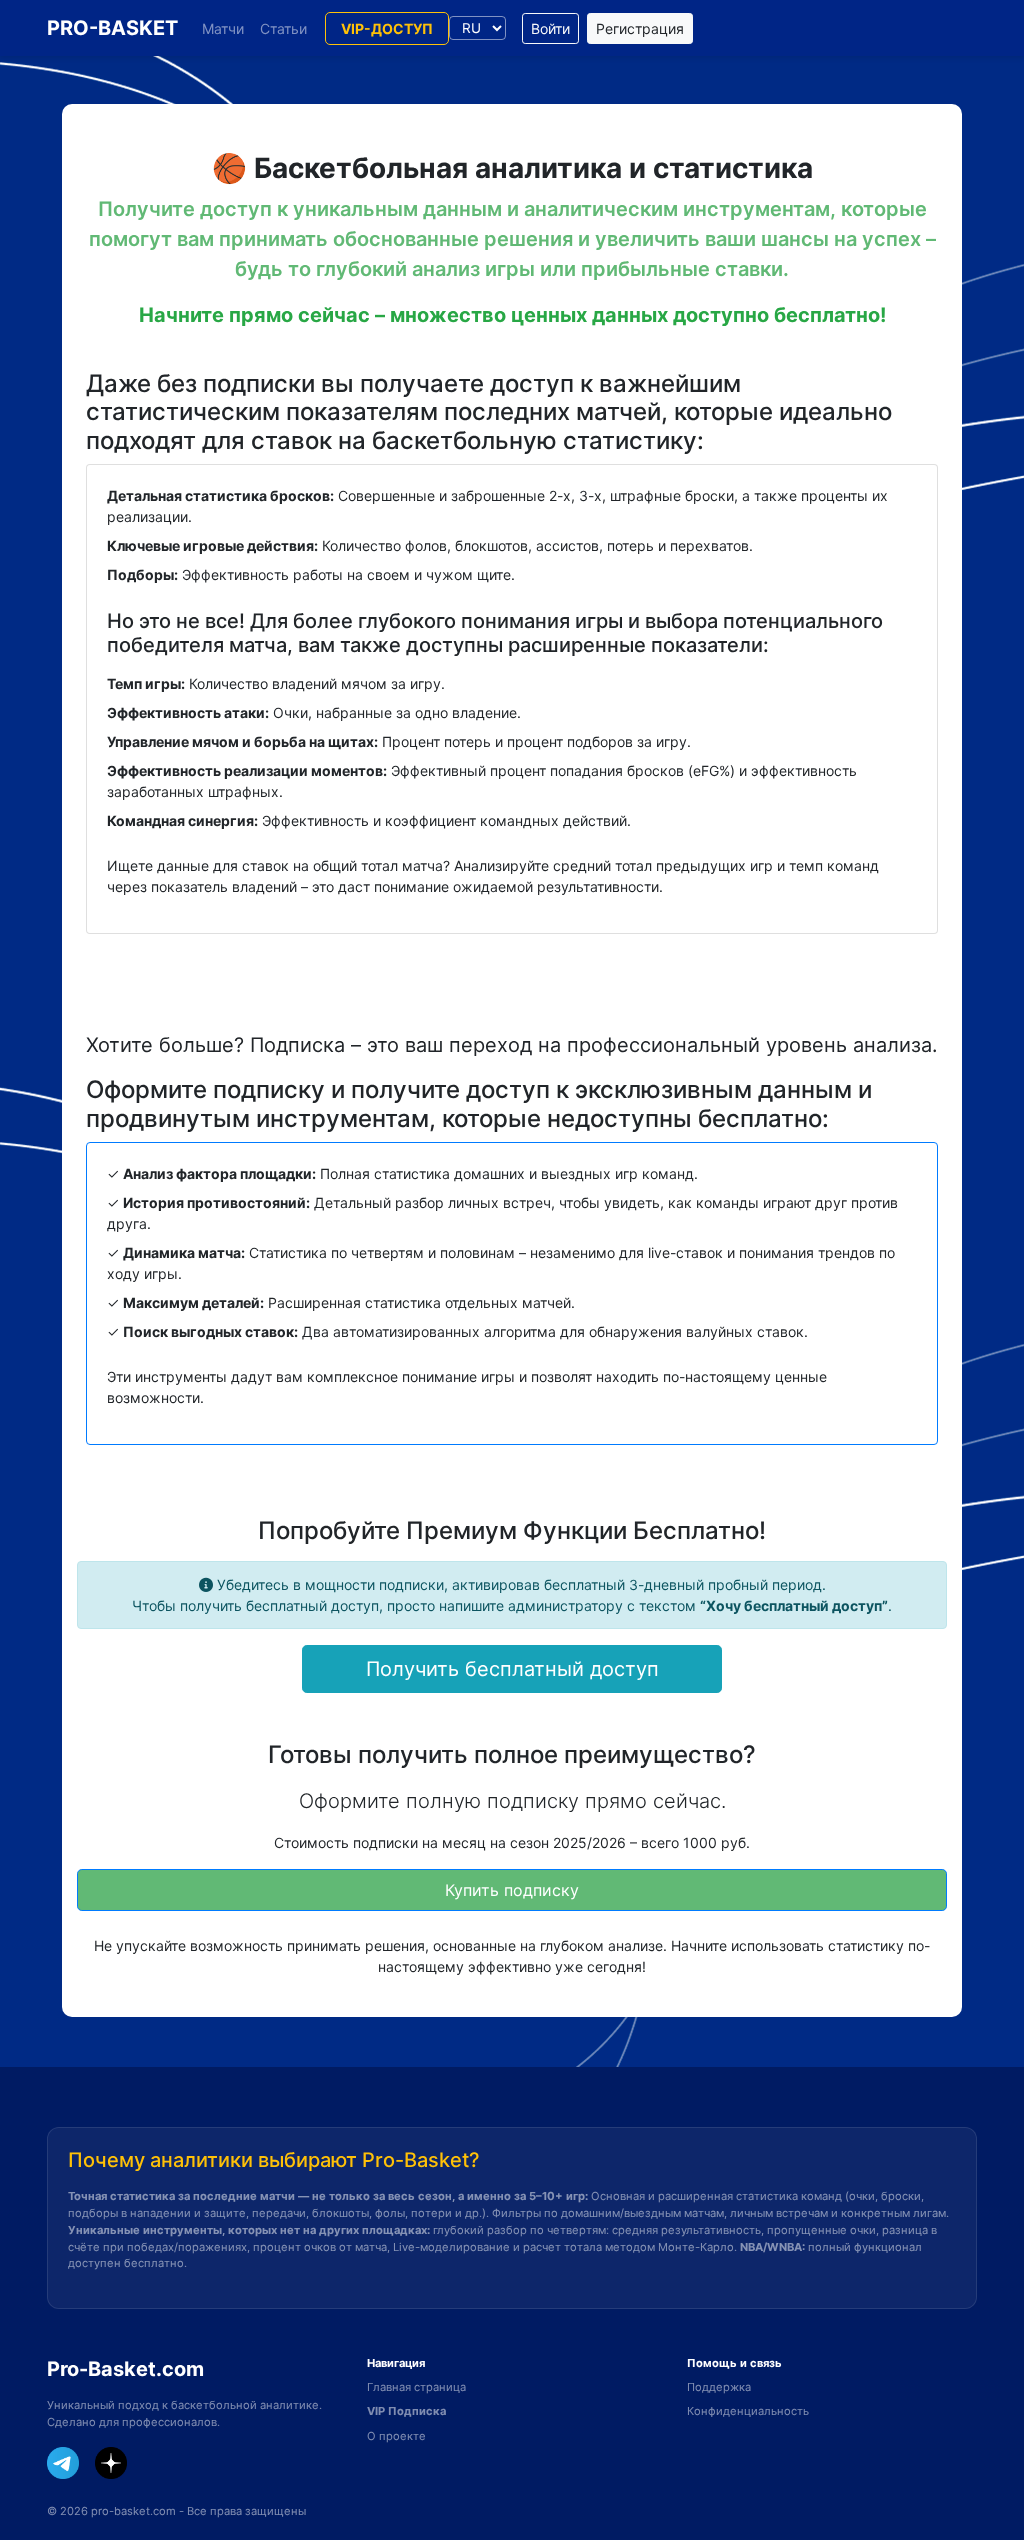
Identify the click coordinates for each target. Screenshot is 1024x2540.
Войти (550, 28)
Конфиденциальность (748, 2411)
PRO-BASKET (112, 28)
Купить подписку (512, 1890)
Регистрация (640, 28)
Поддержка (719, 2387)
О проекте (396, 2436)
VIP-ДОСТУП (387, 28)
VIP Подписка (406, 2411)
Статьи (283, 28)
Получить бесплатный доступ (512, 1669)
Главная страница (416, 2387)
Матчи (223, 28)
